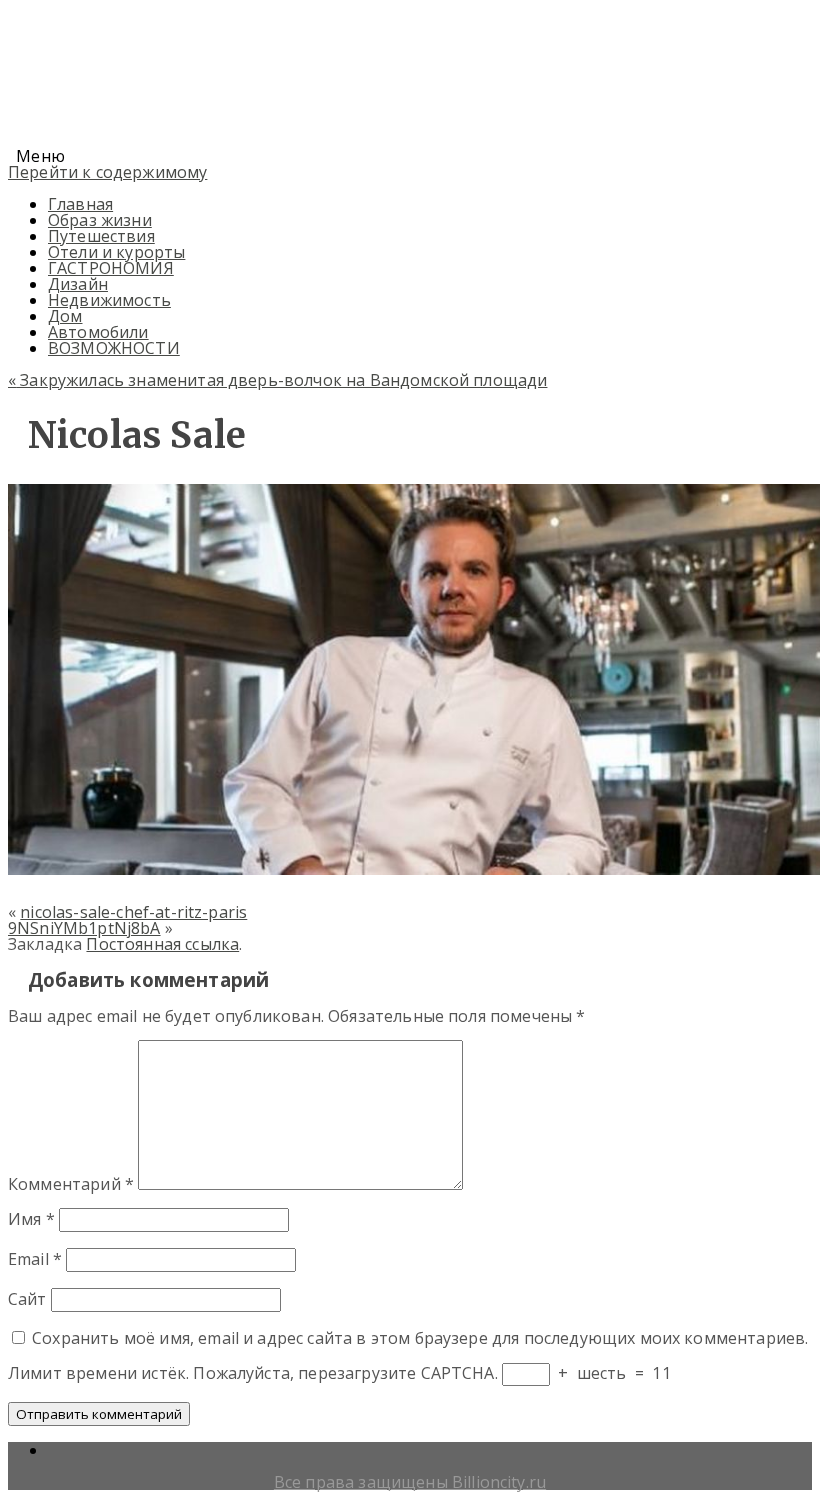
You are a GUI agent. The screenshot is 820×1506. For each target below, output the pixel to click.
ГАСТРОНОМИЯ (111, 268)
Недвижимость (109, 300)
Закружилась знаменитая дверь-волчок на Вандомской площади (277, 380)
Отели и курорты (116, 252)
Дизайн (78, 284)
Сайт (27, 1299)
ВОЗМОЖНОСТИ (114, 348)
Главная (80, 204)
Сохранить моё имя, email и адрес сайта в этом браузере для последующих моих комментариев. (420, 1338)
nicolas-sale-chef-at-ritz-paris (133, 912)
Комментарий (71, 1184)
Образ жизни (100, 220)
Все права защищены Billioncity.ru (410, 1482)
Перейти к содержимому (107, 172)
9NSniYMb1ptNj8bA (84, 928)
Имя (31, 1219)
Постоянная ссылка (162, 944)
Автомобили (98, 332)
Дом (65, 316)
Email (35, 1259)
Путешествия (101, 236)
